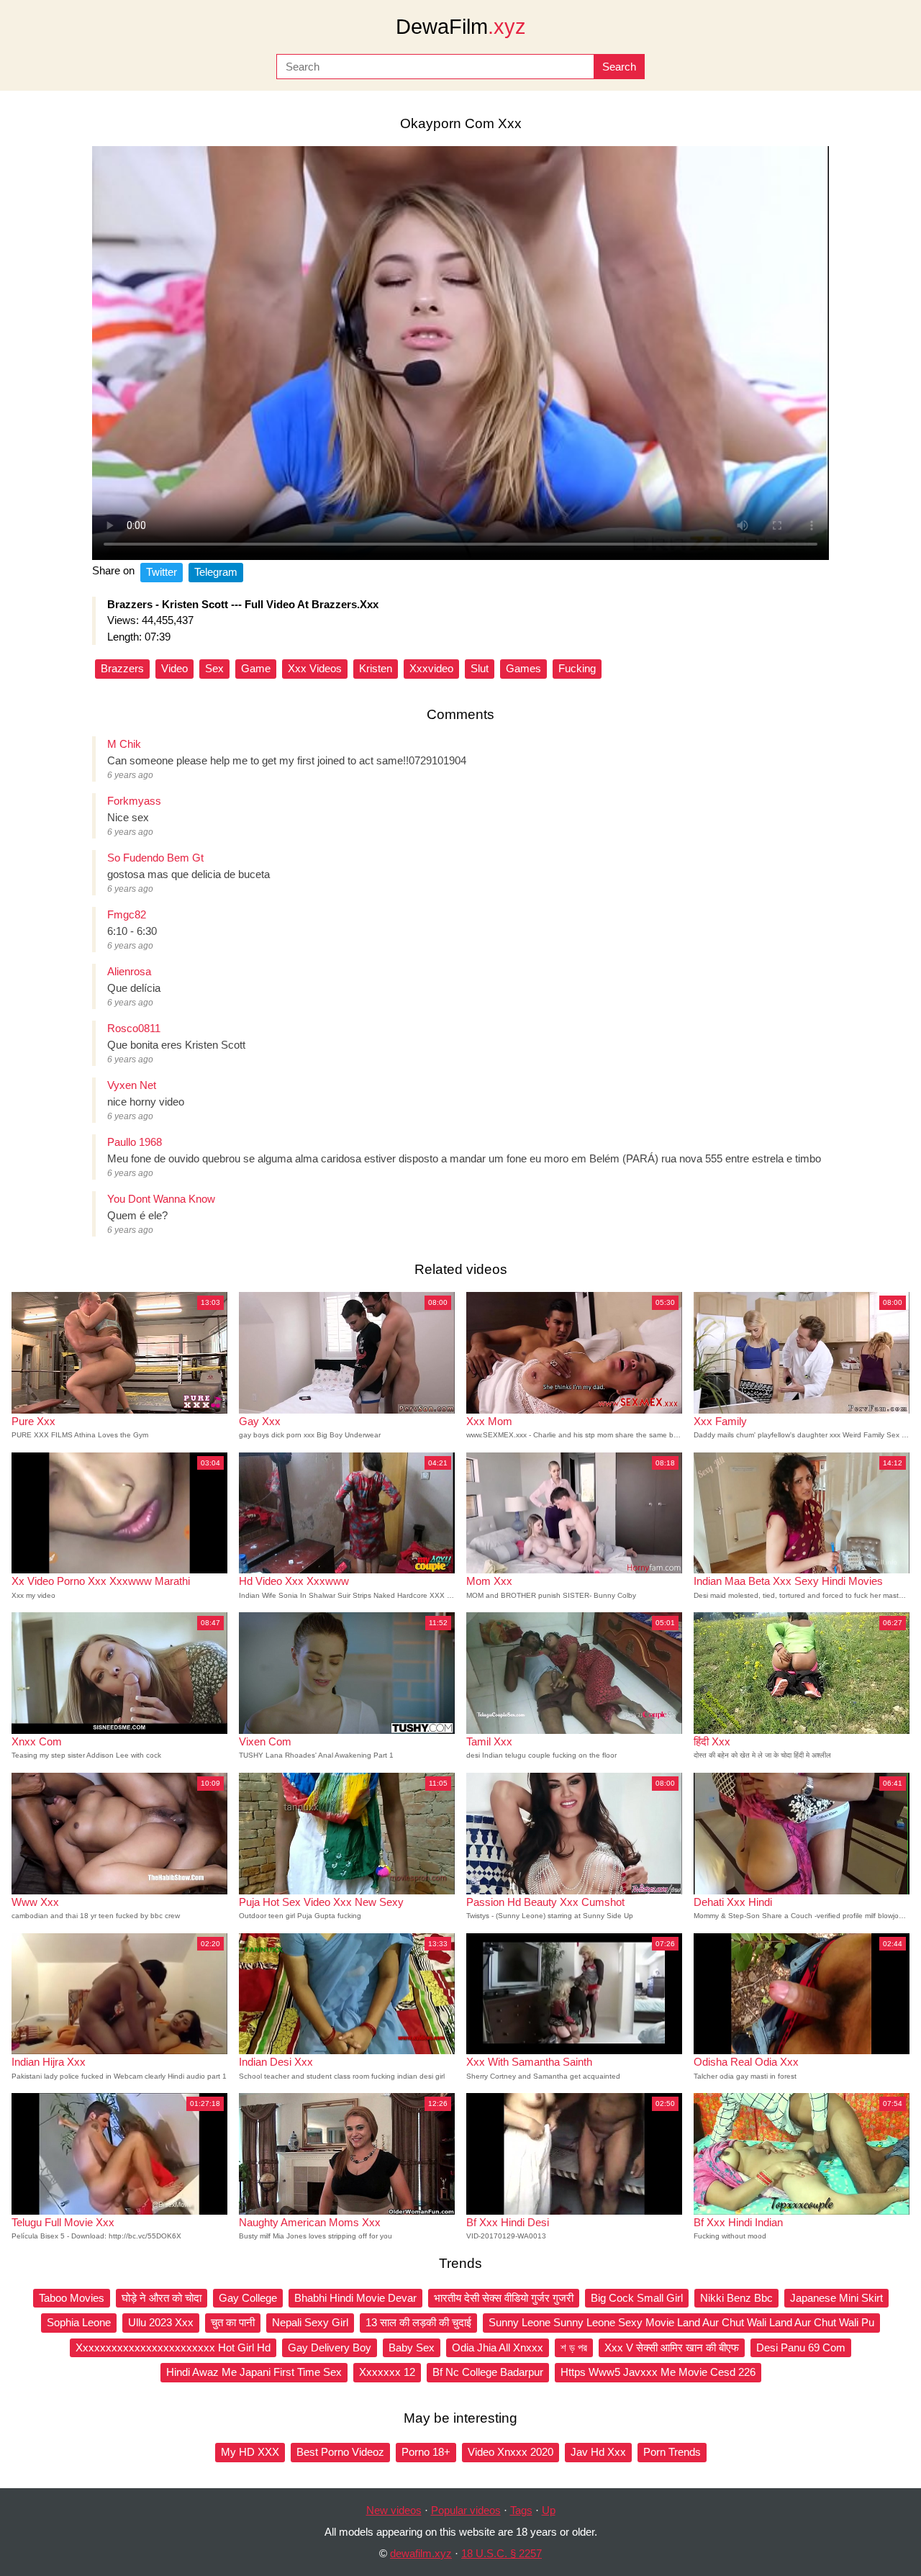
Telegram (216, 572)
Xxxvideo (431, 668)
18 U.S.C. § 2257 (502, 2553)
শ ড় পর (574, 2347)
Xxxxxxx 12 (387, 2372)
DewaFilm (461, 27)
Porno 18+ (426, 2452)
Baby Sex (412, 2347)
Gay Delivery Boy (330, 2347)
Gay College (248, 2298)
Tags (521, 2510)
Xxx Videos (315, 668)
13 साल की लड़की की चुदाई (418, 2322)
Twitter (162, 572)
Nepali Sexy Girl (310, 2322)
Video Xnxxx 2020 (511, 2452)
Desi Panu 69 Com (801, 2347)
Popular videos (466, 2510)
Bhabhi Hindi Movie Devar (355, 2298)
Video (174, 668)
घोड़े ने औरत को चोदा (162, 2298)
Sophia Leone (79, 2322)
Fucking (577, 668)
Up (549, 2510)
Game (256, 668)
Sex (214, 668)
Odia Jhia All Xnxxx (498, 2347)
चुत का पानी (233, 2322)
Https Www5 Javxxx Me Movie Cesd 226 (658, 2372)
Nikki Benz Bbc (736, 2298)
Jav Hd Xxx (598, 2452)
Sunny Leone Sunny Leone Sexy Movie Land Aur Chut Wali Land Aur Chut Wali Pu (681, 2322)
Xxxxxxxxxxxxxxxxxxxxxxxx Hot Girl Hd (173, 2347)
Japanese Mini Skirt (836, 2298)
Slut (480, 668)
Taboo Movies (72, 2298)
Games (523, 668)
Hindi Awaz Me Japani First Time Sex (254, 2372)
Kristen (376, 668)
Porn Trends (672, 2452)
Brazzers (122, 668)
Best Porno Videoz (340, 2452)
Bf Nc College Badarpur (488, 2372)
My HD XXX (250, 2452)
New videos (394, 2510)
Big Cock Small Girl (637, 2298)
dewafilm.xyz (421, 2553)
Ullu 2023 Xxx (161, 2322)
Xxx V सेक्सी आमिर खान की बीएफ (672, 2347)
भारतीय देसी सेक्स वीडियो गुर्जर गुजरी (504, 2298)
